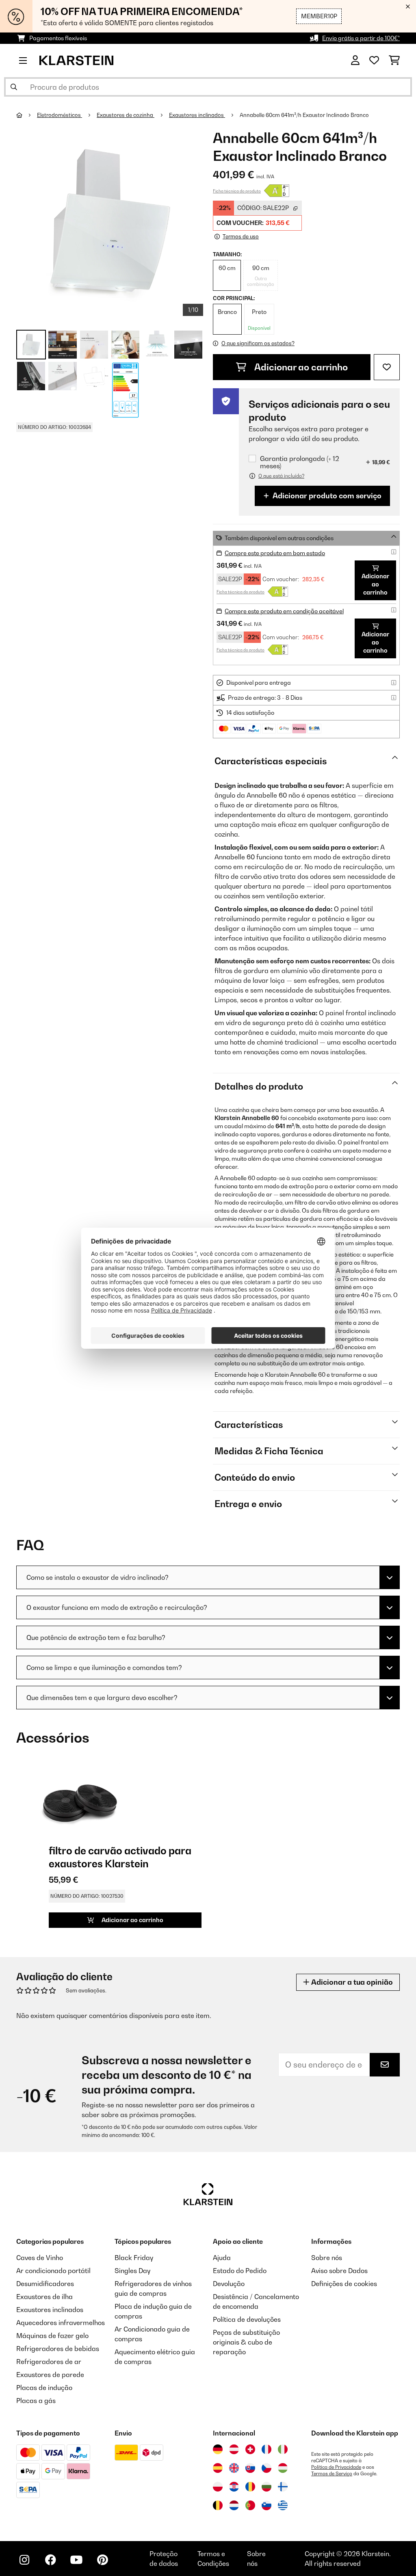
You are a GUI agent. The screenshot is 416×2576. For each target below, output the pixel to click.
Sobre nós (327, 2258)
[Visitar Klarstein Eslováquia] (250, 2468)
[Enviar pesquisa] (14, 87)
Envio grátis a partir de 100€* (361, 38)
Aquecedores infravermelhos (61, 2323)
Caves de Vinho (40, 2258)
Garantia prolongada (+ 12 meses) (300, 462)
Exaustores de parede (50, 2375)
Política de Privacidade (336, 2467)
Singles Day (132, 2271)
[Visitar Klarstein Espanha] (218, 2468)
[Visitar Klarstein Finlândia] (283, 2487)
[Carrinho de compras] (394, 61)
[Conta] (355, 61)
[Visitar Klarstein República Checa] (266, 2468)
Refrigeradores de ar (49, 2362)
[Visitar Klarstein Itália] (283, 2449)
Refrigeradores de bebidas (58, 2349)
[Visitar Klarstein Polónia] (218, 2487)
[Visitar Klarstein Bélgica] (218, 2505)
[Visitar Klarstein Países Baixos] (234, 2505)
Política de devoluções (247, 2319)
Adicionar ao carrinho (300, 367)
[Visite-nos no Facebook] (50, 2560)
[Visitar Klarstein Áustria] (234, 2449)
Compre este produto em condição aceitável (284, 611)
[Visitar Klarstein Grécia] (283, 2506)
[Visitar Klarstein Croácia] (234, 2487)
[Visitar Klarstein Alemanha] (218, 2449)
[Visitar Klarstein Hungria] (283, 2468)
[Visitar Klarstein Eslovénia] (266, 2505)
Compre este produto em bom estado (275, 553)
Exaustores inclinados (197, 115)
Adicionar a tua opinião (351, 1982)
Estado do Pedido (240, 2271)
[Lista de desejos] (374, 61)
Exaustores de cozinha (126, 115)
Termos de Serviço (332, 2474)
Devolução (229, 2284)
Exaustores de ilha (44, 2297)
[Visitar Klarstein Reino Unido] (234, 2468)
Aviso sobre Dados (339, 2271)
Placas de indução (44, 2388)
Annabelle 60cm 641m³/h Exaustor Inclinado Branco (304, 115)
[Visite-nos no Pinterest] (102, 2560)
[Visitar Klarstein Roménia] (250, 2487)
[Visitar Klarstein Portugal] (250, 2505)
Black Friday (134, 2258)
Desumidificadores (45, 2284)
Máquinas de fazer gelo (52, 2336)
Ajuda (222, 2258)
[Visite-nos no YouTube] (76, 2560)
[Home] (27, 115)
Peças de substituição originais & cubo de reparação (246, 2342)
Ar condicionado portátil (53, 2271)
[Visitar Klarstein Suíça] (250, 2449)
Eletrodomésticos (60, 115)
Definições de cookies (344, 2284)
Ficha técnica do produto (237, 191)
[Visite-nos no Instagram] (24, 2560)
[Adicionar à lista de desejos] (387, 367)
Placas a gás (36, 2401)
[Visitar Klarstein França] (266, 2449)
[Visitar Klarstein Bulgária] (266, 2487)
